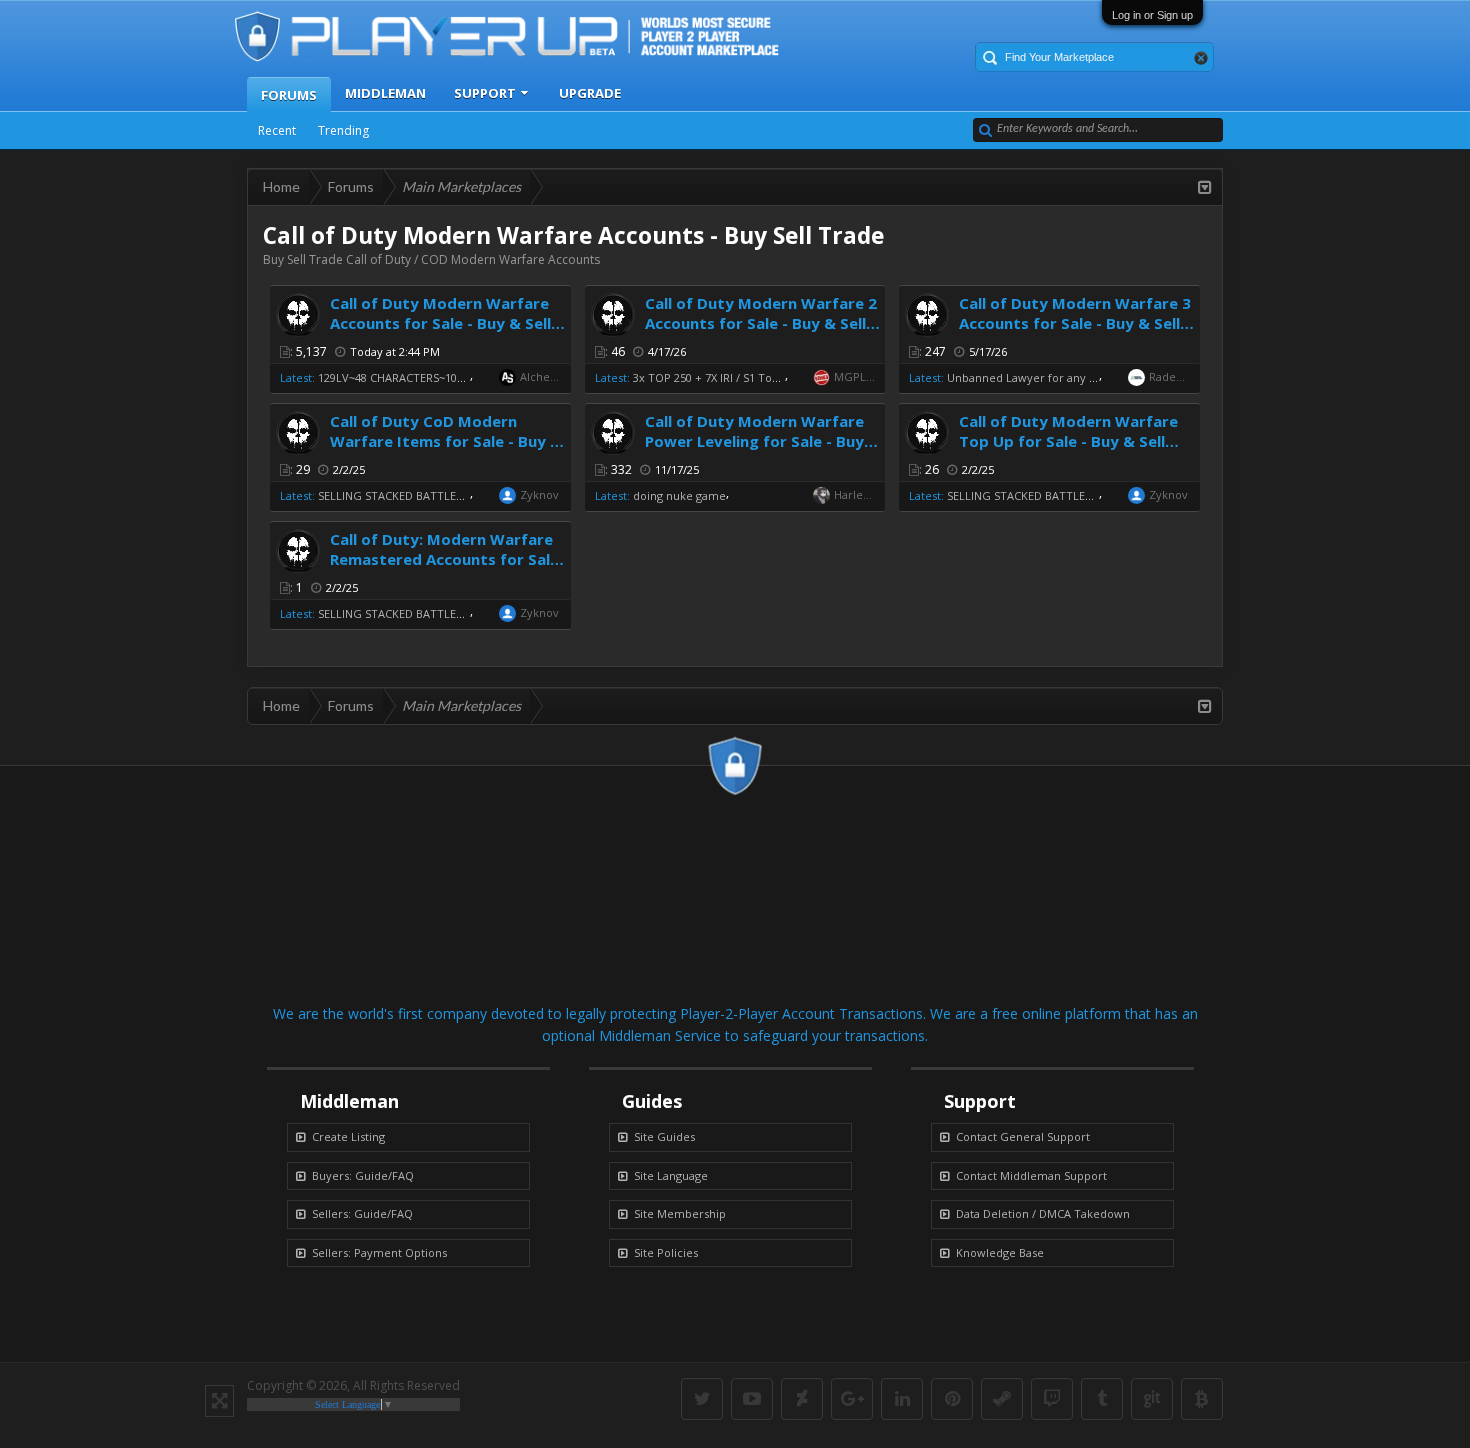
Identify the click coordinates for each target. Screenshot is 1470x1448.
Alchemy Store (541, 376)
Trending (343, 130)
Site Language (671, 1175)
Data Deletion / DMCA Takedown (1043, 1213)
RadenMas (1170, 376)
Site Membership (680, 1213)
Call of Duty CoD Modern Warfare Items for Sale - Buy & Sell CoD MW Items (446, 441)
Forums (289, 95)
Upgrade (590, 93)
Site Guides (664, 1136)
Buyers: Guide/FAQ (363, 1175)
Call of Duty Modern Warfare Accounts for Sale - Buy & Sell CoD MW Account (440, 323)
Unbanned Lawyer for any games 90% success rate (1082, 377)
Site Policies (666, 1252)
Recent (277, 130)
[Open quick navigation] (1205, 187)
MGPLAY (855, 376)
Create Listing (348, 1136)
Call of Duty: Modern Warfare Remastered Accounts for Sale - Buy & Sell (444, 559)
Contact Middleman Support (1031, 1175)
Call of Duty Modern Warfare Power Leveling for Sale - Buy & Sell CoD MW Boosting (762, 441)
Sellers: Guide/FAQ (362, 1213)
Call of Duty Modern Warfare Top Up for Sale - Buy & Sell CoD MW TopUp (1068, 441)
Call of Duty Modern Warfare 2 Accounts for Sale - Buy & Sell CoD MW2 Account (761, 323)
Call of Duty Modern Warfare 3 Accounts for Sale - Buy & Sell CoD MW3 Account (1075, 323)
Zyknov (539, 494)
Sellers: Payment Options (379, 1252)
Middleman (385, 93)
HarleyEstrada (855, 494)
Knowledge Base (1000, 1252)
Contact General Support (1023, 1136)
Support (485, 93)
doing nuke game (679, 495)
